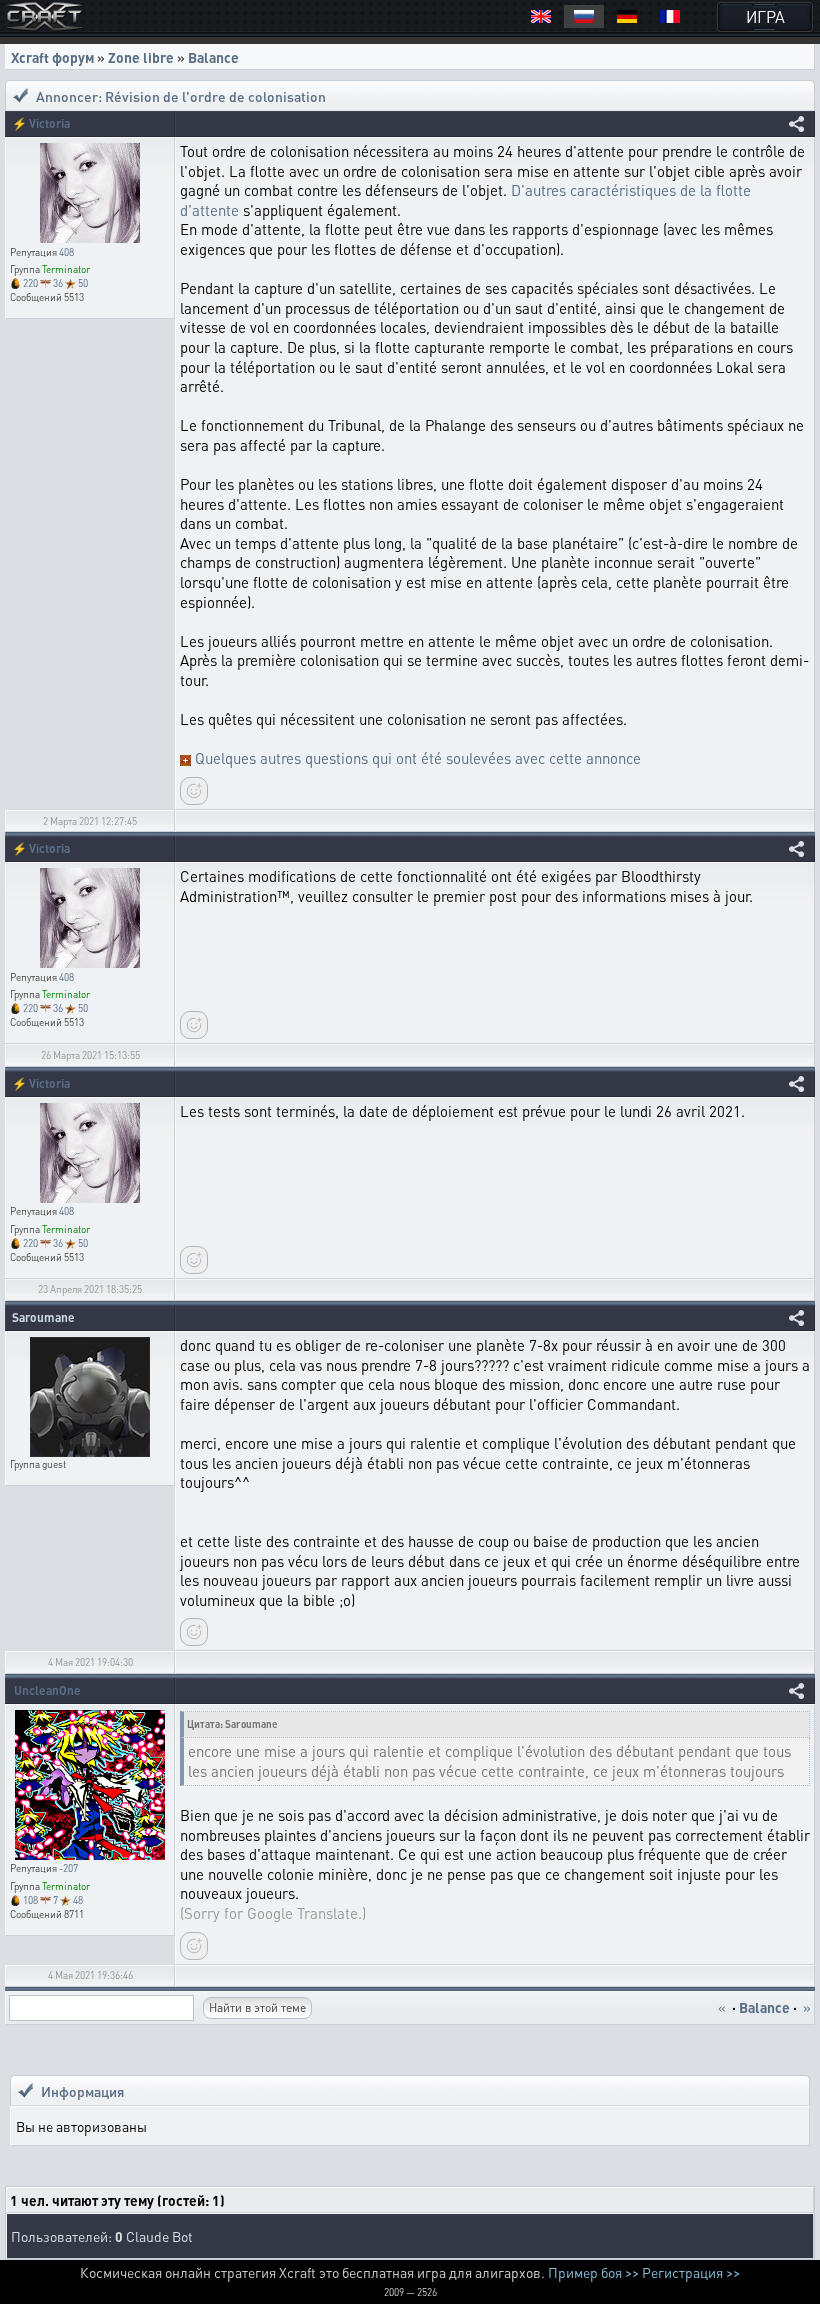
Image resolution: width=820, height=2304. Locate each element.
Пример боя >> (593, 2272)
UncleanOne (47, 1690)
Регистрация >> (691, 2272)
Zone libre (141, 57)
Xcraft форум (52, 57)
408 (66, 252)
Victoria (49, 123)
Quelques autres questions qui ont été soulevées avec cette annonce (418, 758)
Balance (213, 57)
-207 (68, 1868)
